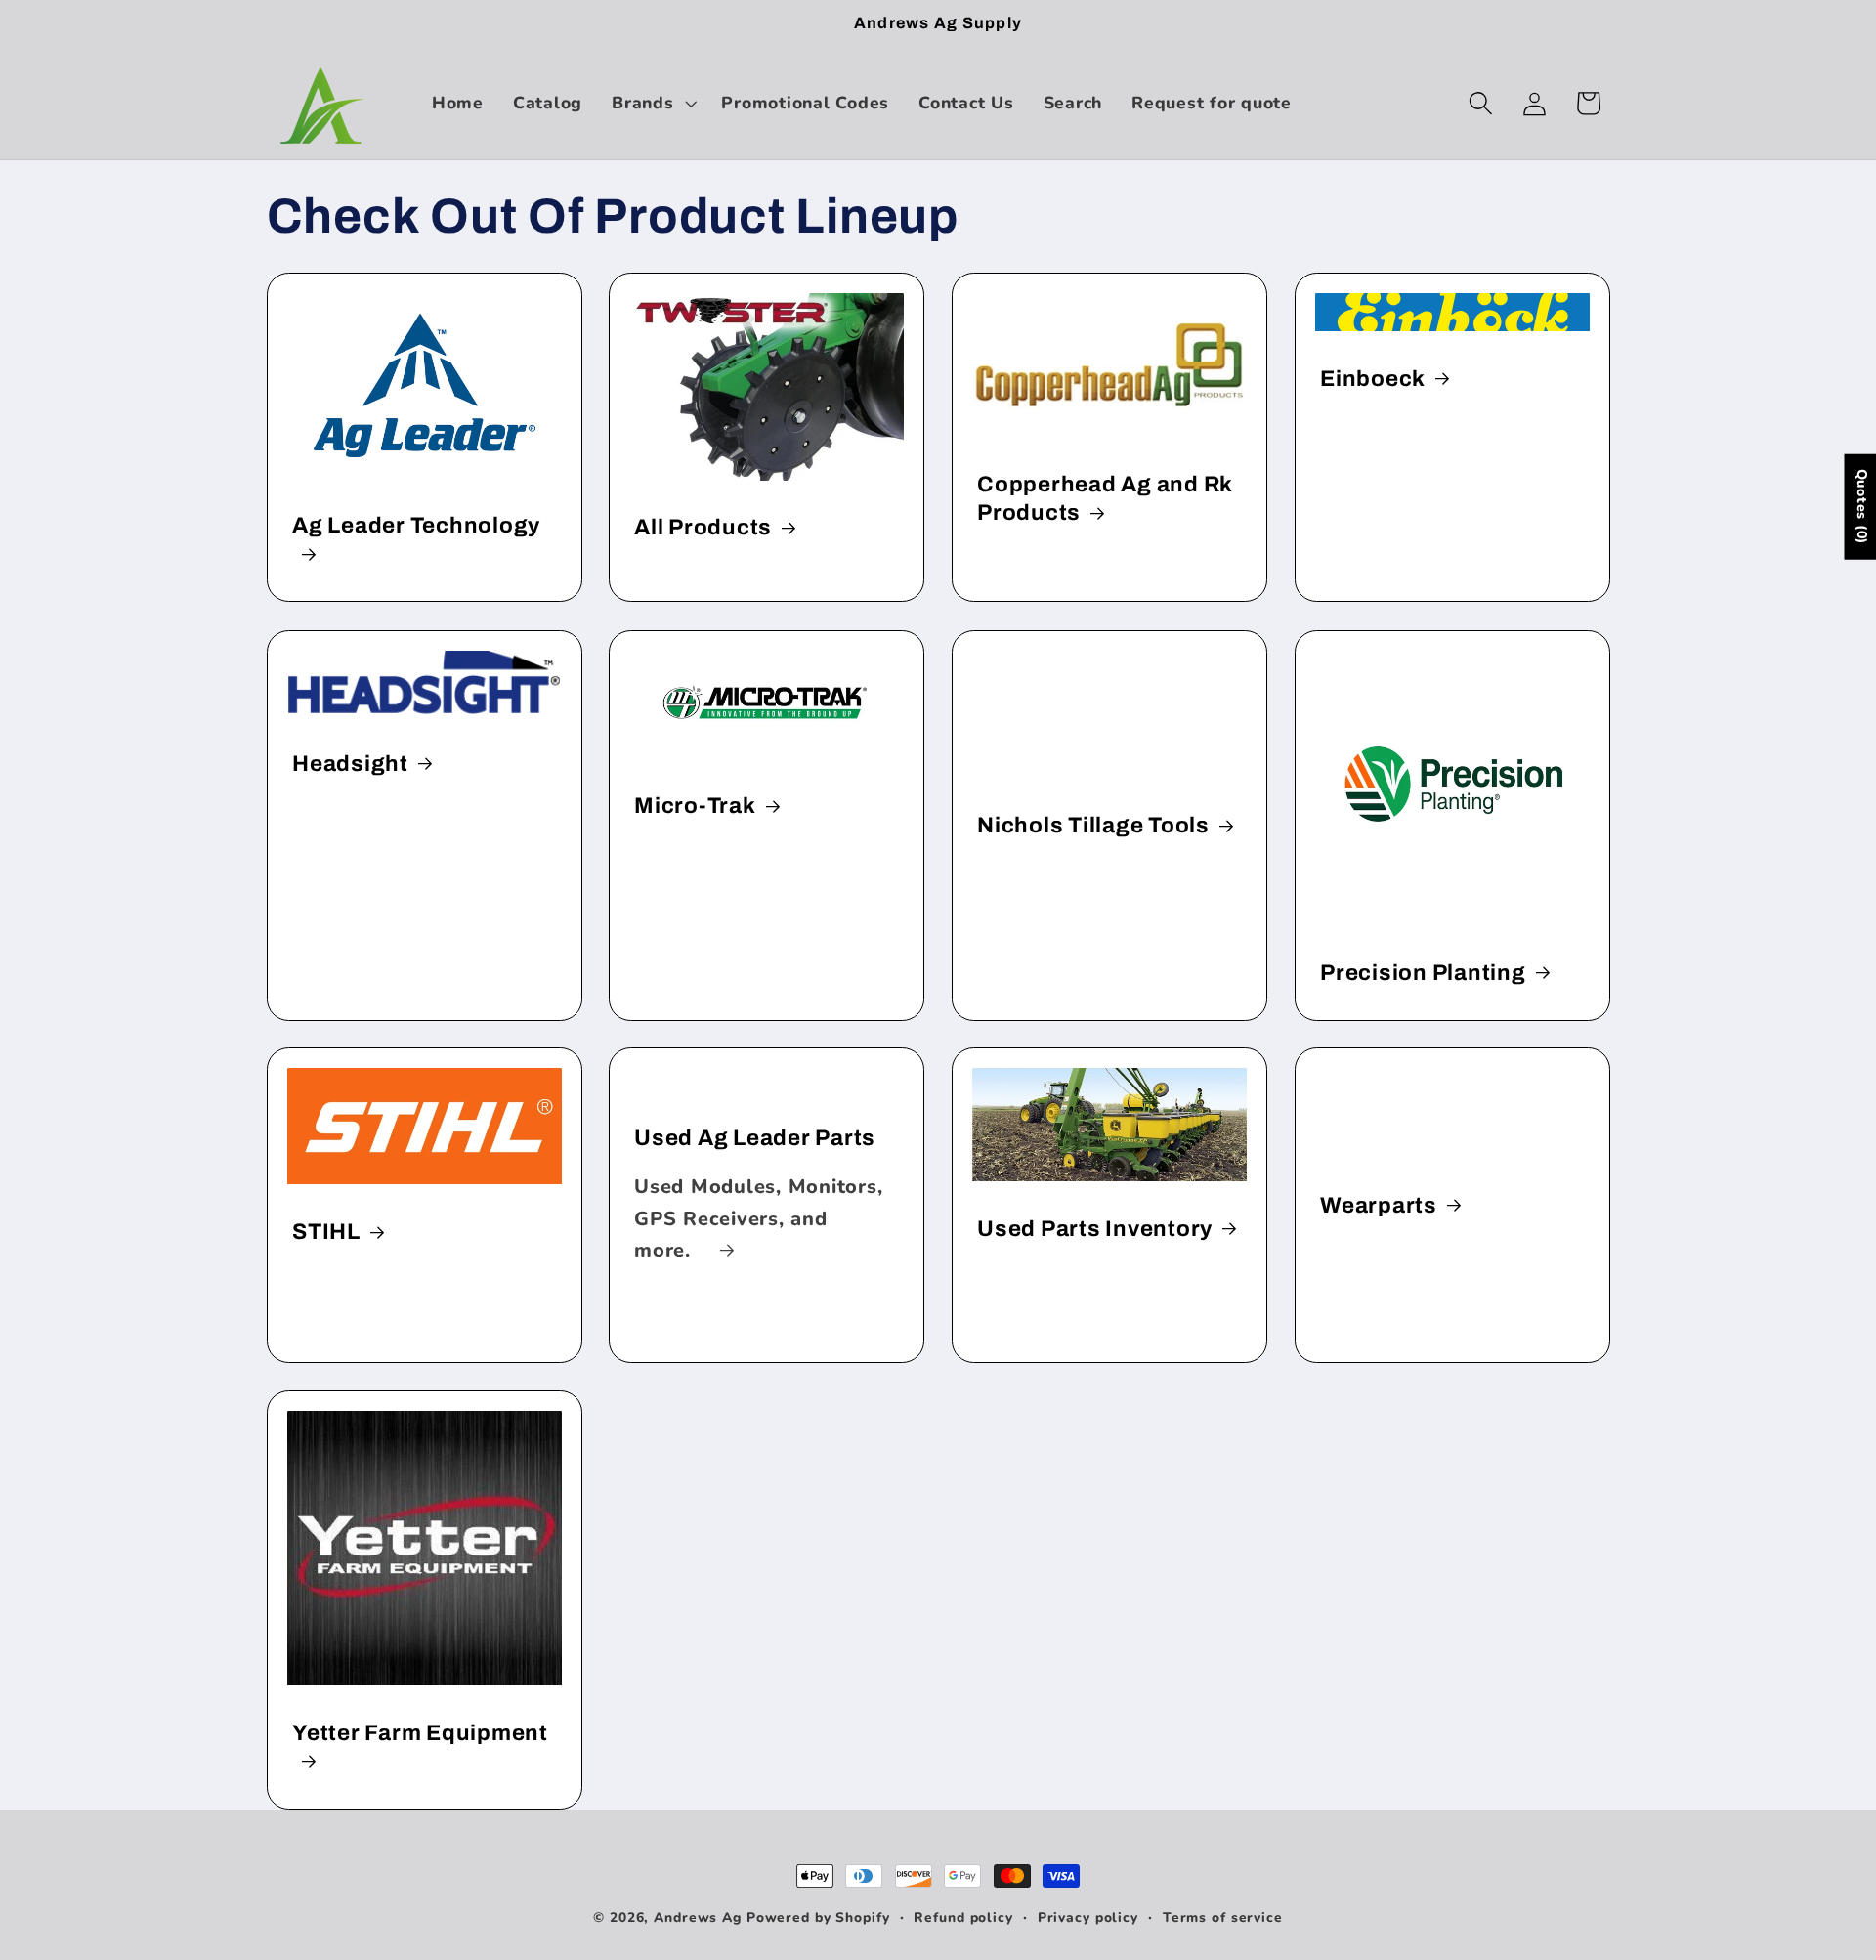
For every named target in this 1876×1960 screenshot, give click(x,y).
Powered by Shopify (818, 1917)
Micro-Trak (695, 806)
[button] (652, 104)
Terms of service (1223, 1917)
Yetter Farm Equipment (420, 1732)
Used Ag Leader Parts (755, 1138)
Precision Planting (1423, 972)
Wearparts (1379, 1205)
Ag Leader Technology (416, 525)
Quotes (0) (1861, 506)
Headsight (350, 763)
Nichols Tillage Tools (1093, 825)
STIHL (326, 1232)
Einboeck (1373, 379)
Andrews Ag (698, 1917)
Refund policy (963, 1917)
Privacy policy (1088, 1917)
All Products (703, 528)
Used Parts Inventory (1095, 1229)
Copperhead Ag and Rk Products (1105, 498)
